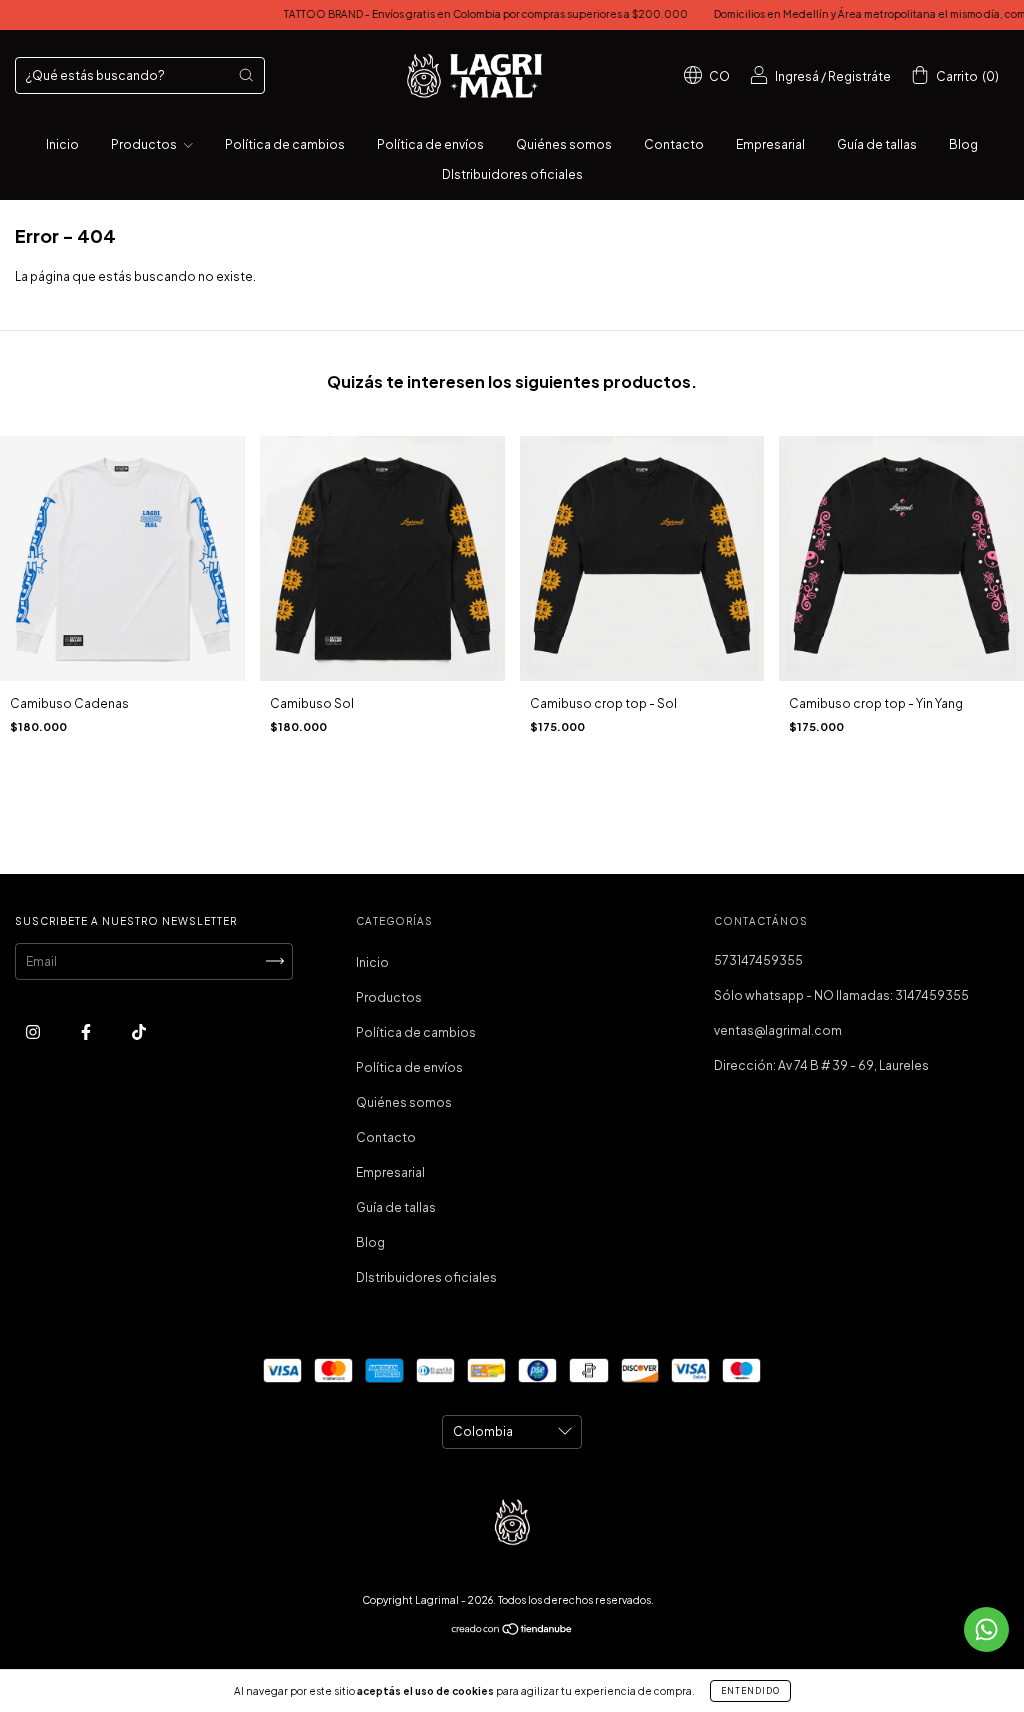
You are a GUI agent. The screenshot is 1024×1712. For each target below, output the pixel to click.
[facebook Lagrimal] (87, 1031)
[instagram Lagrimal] (34, 1031)
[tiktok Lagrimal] (139, 1031)
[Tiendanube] (512, 1631)
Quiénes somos (564, 144)
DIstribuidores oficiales (512, 174)
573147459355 (758, 960)
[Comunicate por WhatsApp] (986, 1629)
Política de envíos (430, 144)
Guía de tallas (877, 144)
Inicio (62, 144)
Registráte (859, 76)
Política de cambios (285, 144)
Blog (963, 144)
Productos (145, 144)
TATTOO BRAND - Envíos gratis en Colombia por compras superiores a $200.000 (442, 14)
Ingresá (797, 76)
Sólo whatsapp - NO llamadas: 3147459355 (841, 995)
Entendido (750, 1691)
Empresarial (770, 144)
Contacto (674, 144)
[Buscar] (246, 75)
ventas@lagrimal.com (778, 1030)
